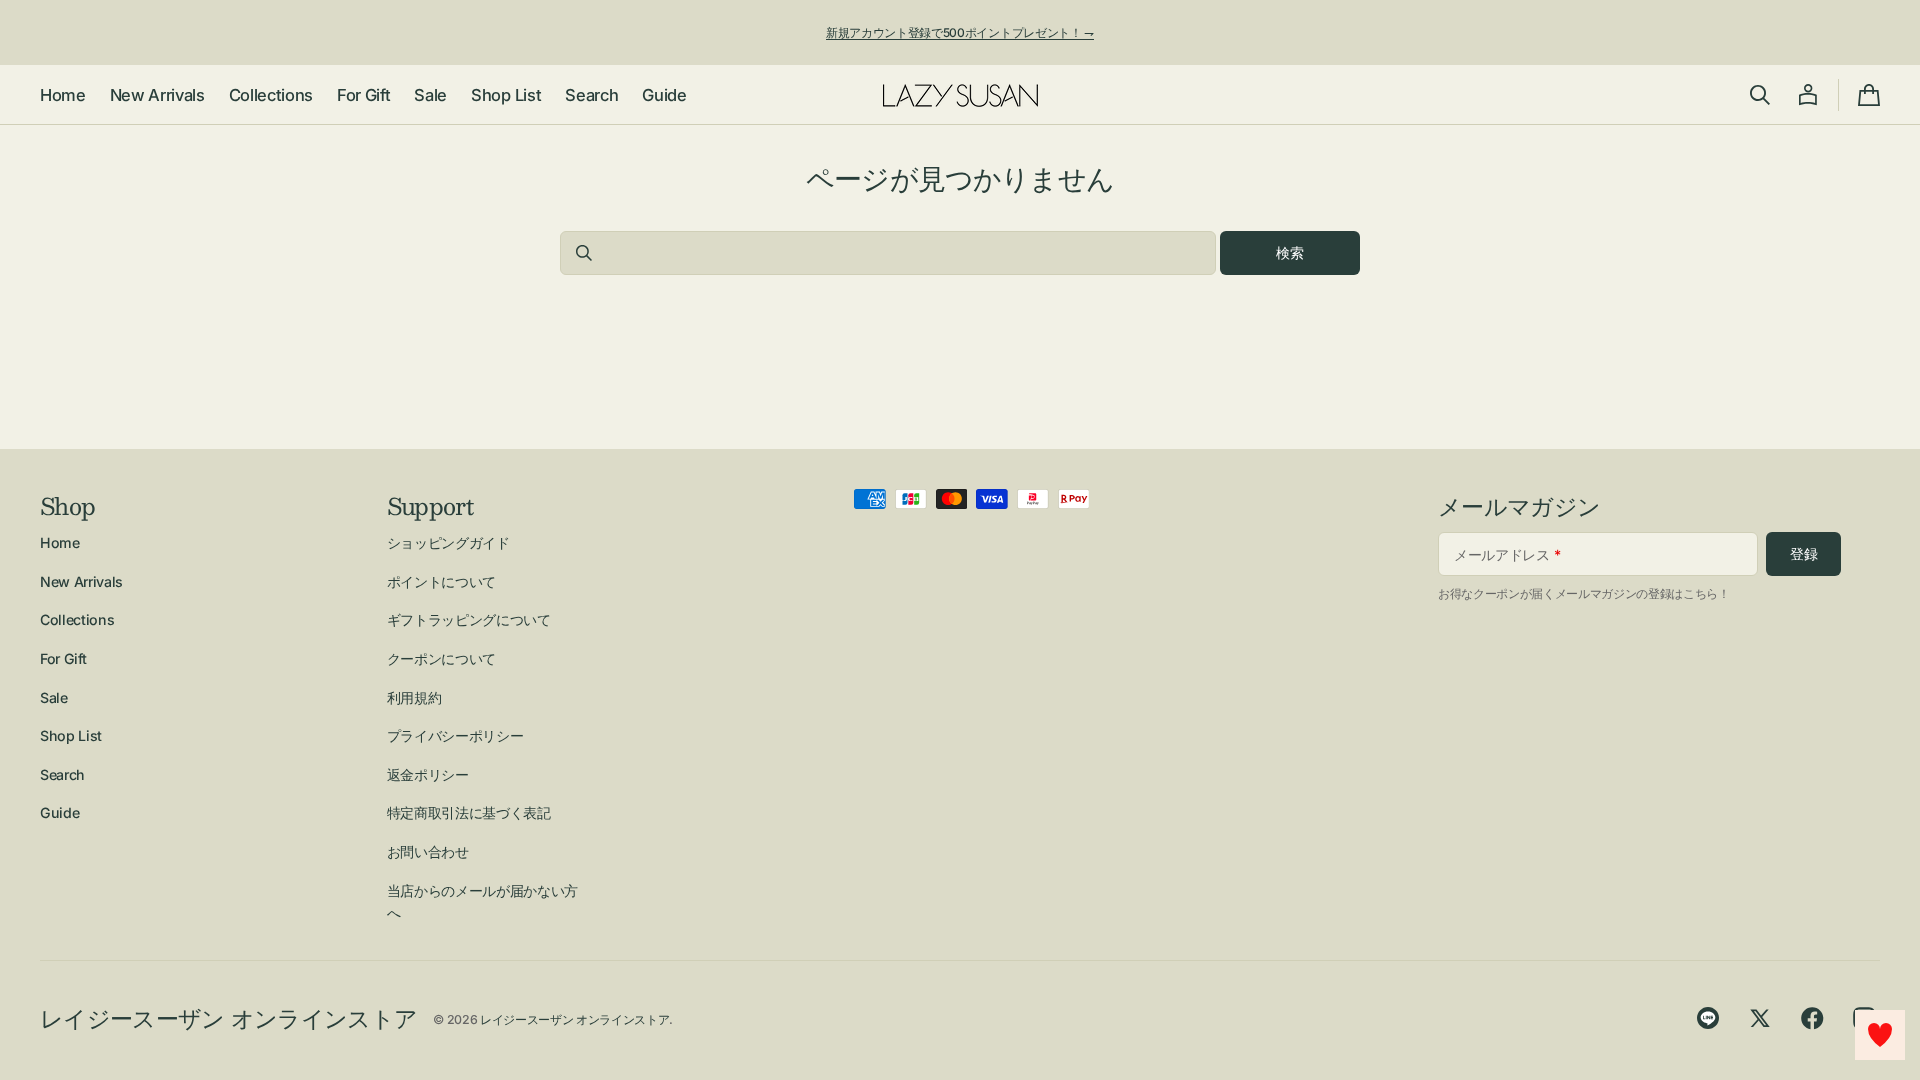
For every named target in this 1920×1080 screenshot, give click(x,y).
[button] (1760, 95)
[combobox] (888, 253)
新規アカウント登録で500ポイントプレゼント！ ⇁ (960, 32)
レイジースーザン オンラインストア (574, 1019)
